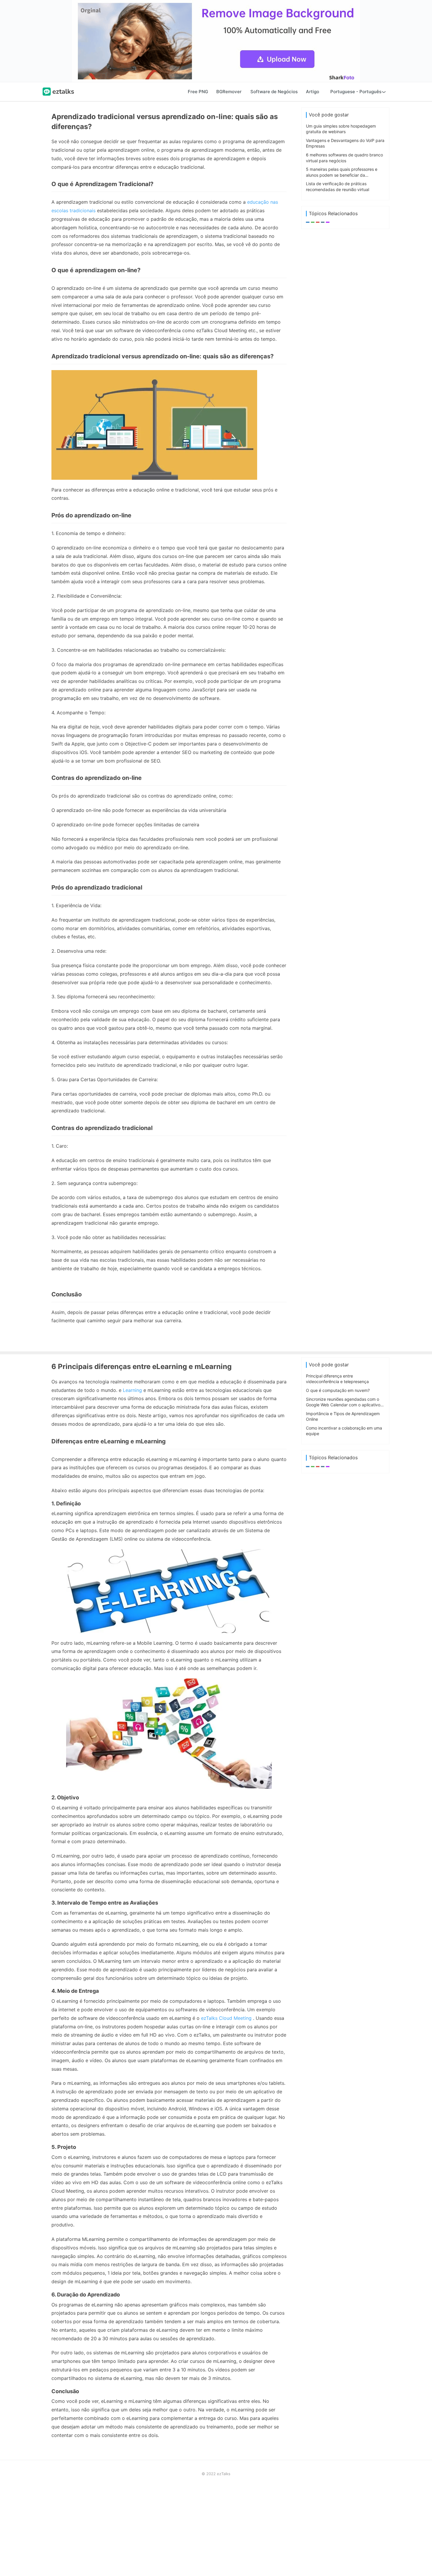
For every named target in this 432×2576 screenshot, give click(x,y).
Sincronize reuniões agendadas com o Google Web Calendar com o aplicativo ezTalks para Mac (343, 1405)
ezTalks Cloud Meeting (226, 2018)
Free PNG (198, 92)
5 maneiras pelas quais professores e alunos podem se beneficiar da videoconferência (342, 175)
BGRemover (229, 92)
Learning (132, 1390)
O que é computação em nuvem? (338, 1390)
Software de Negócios (274, 92)
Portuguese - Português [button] (356, 92)
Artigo (313, 92)
